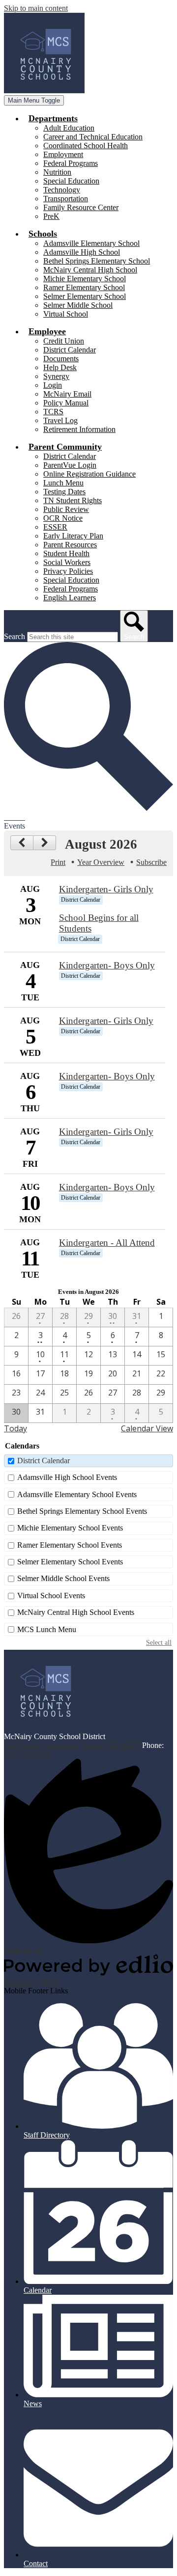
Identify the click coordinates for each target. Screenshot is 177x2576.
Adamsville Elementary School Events (77, 1494)
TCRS (53, 412)
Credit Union (64, 341)
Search (15, 636)
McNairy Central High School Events (76, 1612)
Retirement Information (79, 429)
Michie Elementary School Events (70, 1528)
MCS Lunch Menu (47, 1629)
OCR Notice (63, 518)
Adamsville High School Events (67, 1477)
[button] (53, 118)
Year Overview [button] (101, 862)
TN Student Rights (73, 500)
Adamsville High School (82, 252)
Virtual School (66, 314)
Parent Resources (70, 545)
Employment (63, 154)
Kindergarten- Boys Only (107, 965)
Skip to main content (36, 8)
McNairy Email (67, 394)
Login (53, 385)
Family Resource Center (81, 207)
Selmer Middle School (78, 305)
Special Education (71, 181)
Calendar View (147, 1428)
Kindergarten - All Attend (107, 1243)
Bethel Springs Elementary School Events (82, 1511)
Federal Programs (71, 163)
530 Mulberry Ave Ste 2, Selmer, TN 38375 (72, 1745)
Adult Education (69, 128)
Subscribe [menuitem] (151, 862)
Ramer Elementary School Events (70, 1545)
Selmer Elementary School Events (70, 1562)
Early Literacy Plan (73, 536)
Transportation (66, 199)
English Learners (70, 598)
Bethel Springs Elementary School (97, 261)
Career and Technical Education (93, 137)
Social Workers (67, 562)
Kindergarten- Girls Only (106, 889)
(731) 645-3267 (28, 1754)
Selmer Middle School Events (63, 1578)
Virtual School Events (51, 1596)
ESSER (55, 527)
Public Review (66, 509)
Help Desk (60, 367)
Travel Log (60, 420)
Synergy (56, 376)
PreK (51, 216)
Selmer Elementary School (85, 296)
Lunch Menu (63, 483)
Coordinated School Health (86, 146)
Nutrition (57, 172)
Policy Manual (66, 403)
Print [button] (58, 862)
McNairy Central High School (90, 270)
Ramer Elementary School (84, 287)
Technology (62, 190)
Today (15, 1428)
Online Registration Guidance (89, 474)
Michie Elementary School (85, 279)
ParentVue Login (70, 465)
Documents (61, 359)
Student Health (66, 553)
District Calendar (70, 350)
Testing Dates (64, 492)
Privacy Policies (68, 571)
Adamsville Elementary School (91, 243)
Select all (159, 1642)
